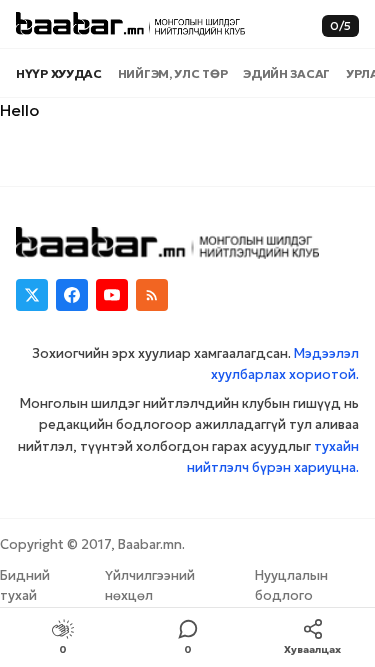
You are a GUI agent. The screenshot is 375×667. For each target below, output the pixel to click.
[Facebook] (72, 295)
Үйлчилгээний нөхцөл (150, 585)
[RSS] (152, 295)
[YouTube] (112, 295)
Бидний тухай (25, 585)
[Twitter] (32, 295)
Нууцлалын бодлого (291, 585)
